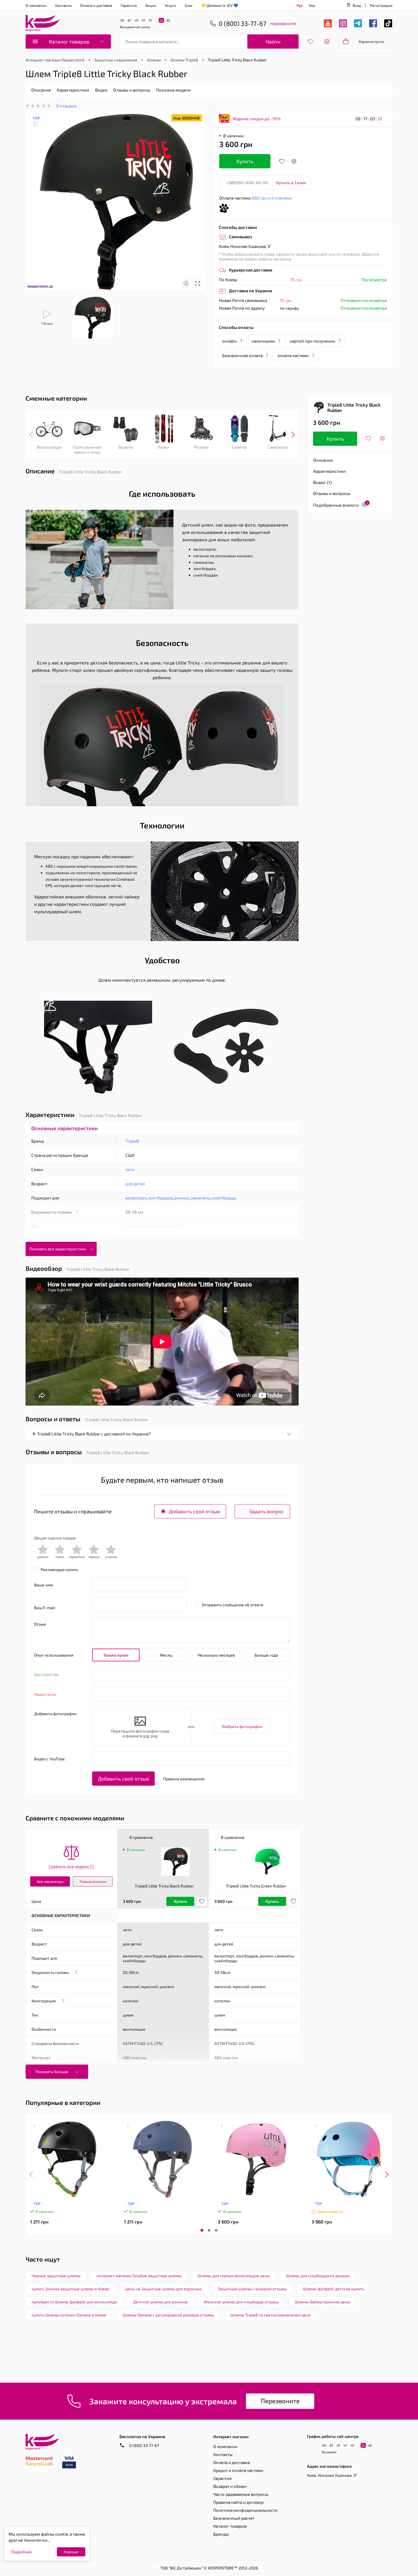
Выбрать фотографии (242, 1726)
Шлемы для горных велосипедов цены (234, 2276)
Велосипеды (49, 447)
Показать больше (52, 2072)
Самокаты (278, 447)
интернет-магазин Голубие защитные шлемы (139, 2276)
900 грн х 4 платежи (272, 198)
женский (134, 1226)
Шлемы (154, 60)
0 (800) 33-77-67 (144, 2445)
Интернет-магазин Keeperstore (55, 60)
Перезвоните (280, 2401)
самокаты (200, 1198)
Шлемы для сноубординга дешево (318, 2276)
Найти (273, 42)
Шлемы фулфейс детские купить (333, 2289)
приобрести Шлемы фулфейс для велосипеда (74, 2302)
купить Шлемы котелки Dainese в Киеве (69, 2315)
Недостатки (45, 1694)
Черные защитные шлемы (56, 2276)
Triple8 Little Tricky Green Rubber (256, 1886)
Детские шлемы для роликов (160, 2302)
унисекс (173, 1226)
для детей (135, 1184)
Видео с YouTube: (50, 1759)
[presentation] (31, 435)
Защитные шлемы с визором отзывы (252, 2289)
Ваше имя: (44, 1585)
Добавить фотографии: (56, 1714)
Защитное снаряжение (116, 60)
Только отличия (93, 1881)
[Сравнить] (294, 161)
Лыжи (164, 447)
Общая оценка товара (55, 1538)
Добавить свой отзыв (194, 1511)
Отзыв (40, 1624)
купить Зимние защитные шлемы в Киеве (70, 2289)
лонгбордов (160, 1198)
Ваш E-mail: (45, 1608)
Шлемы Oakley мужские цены (322, 2302)
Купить (245, 161)
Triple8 (132, 1141)
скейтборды (224, 1198)
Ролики (201, 447)
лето (130, 1169)
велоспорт (136, 1198)
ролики (181, 1198)
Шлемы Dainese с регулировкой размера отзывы (168, 2315)
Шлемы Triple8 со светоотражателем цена (270, 2315)
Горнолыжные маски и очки (87, 449)
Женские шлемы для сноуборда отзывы (241, 2302)
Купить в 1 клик (291, 183)
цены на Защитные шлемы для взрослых (164, 2289)
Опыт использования (54, 1655)
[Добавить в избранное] (282, 161)
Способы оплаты (236, 327)
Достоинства (46, 1674)
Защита (125, 447)
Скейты (239, 447)
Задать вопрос (267, 1511)
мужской (154, 1226)
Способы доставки (238, 227)
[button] (202, 2230)
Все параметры (50, 1881)
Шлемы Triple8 (184, 60)
